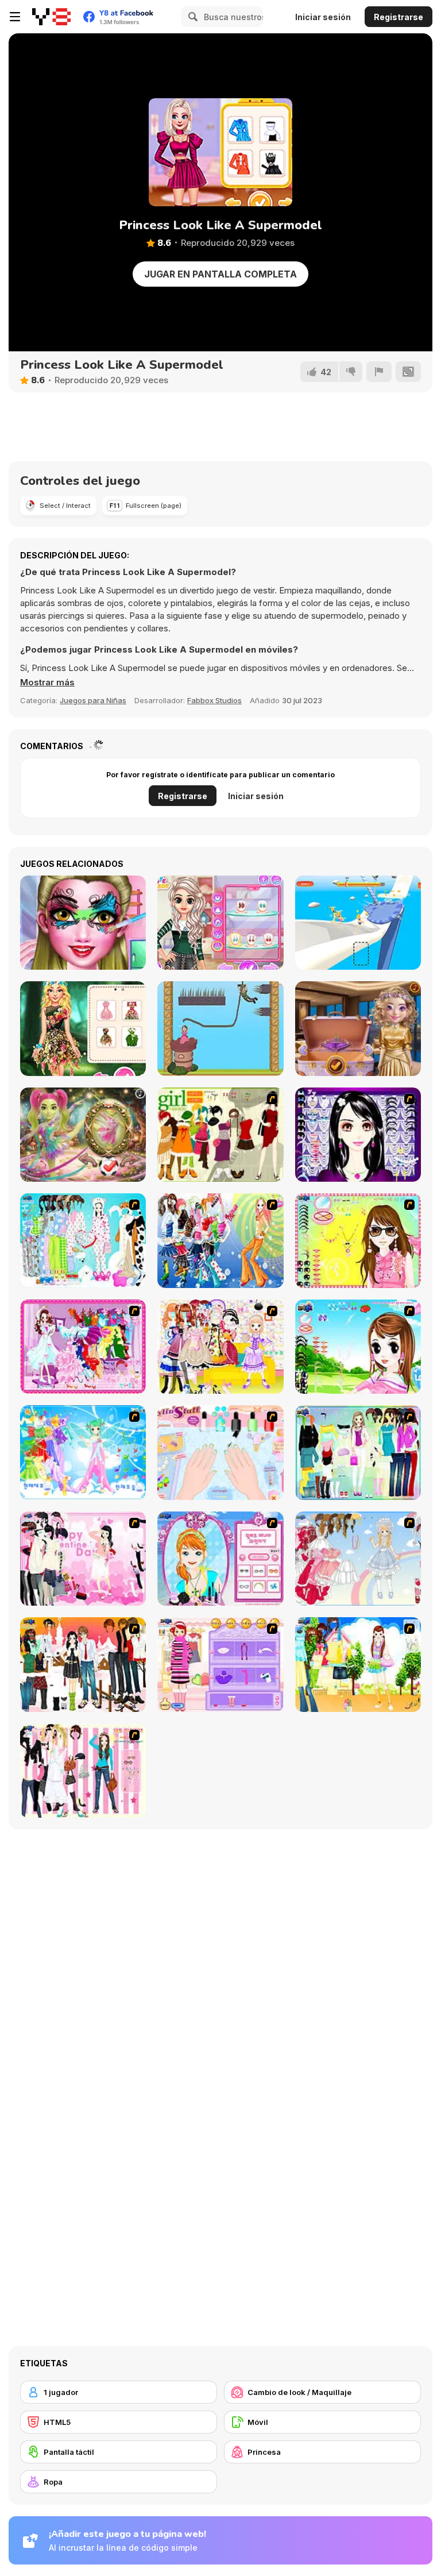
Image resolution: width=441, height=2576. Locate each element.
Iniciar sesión (323, 17)
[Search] (191, 17)
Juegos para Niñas (93, 700)
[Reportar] (379, 372)
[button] (47, 682)
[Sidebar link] (15, 17)
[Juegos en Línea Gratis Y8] (51, 17)
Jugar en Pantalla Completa (220, 274)
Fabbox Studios (214, 700)
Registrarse (399, 17)
